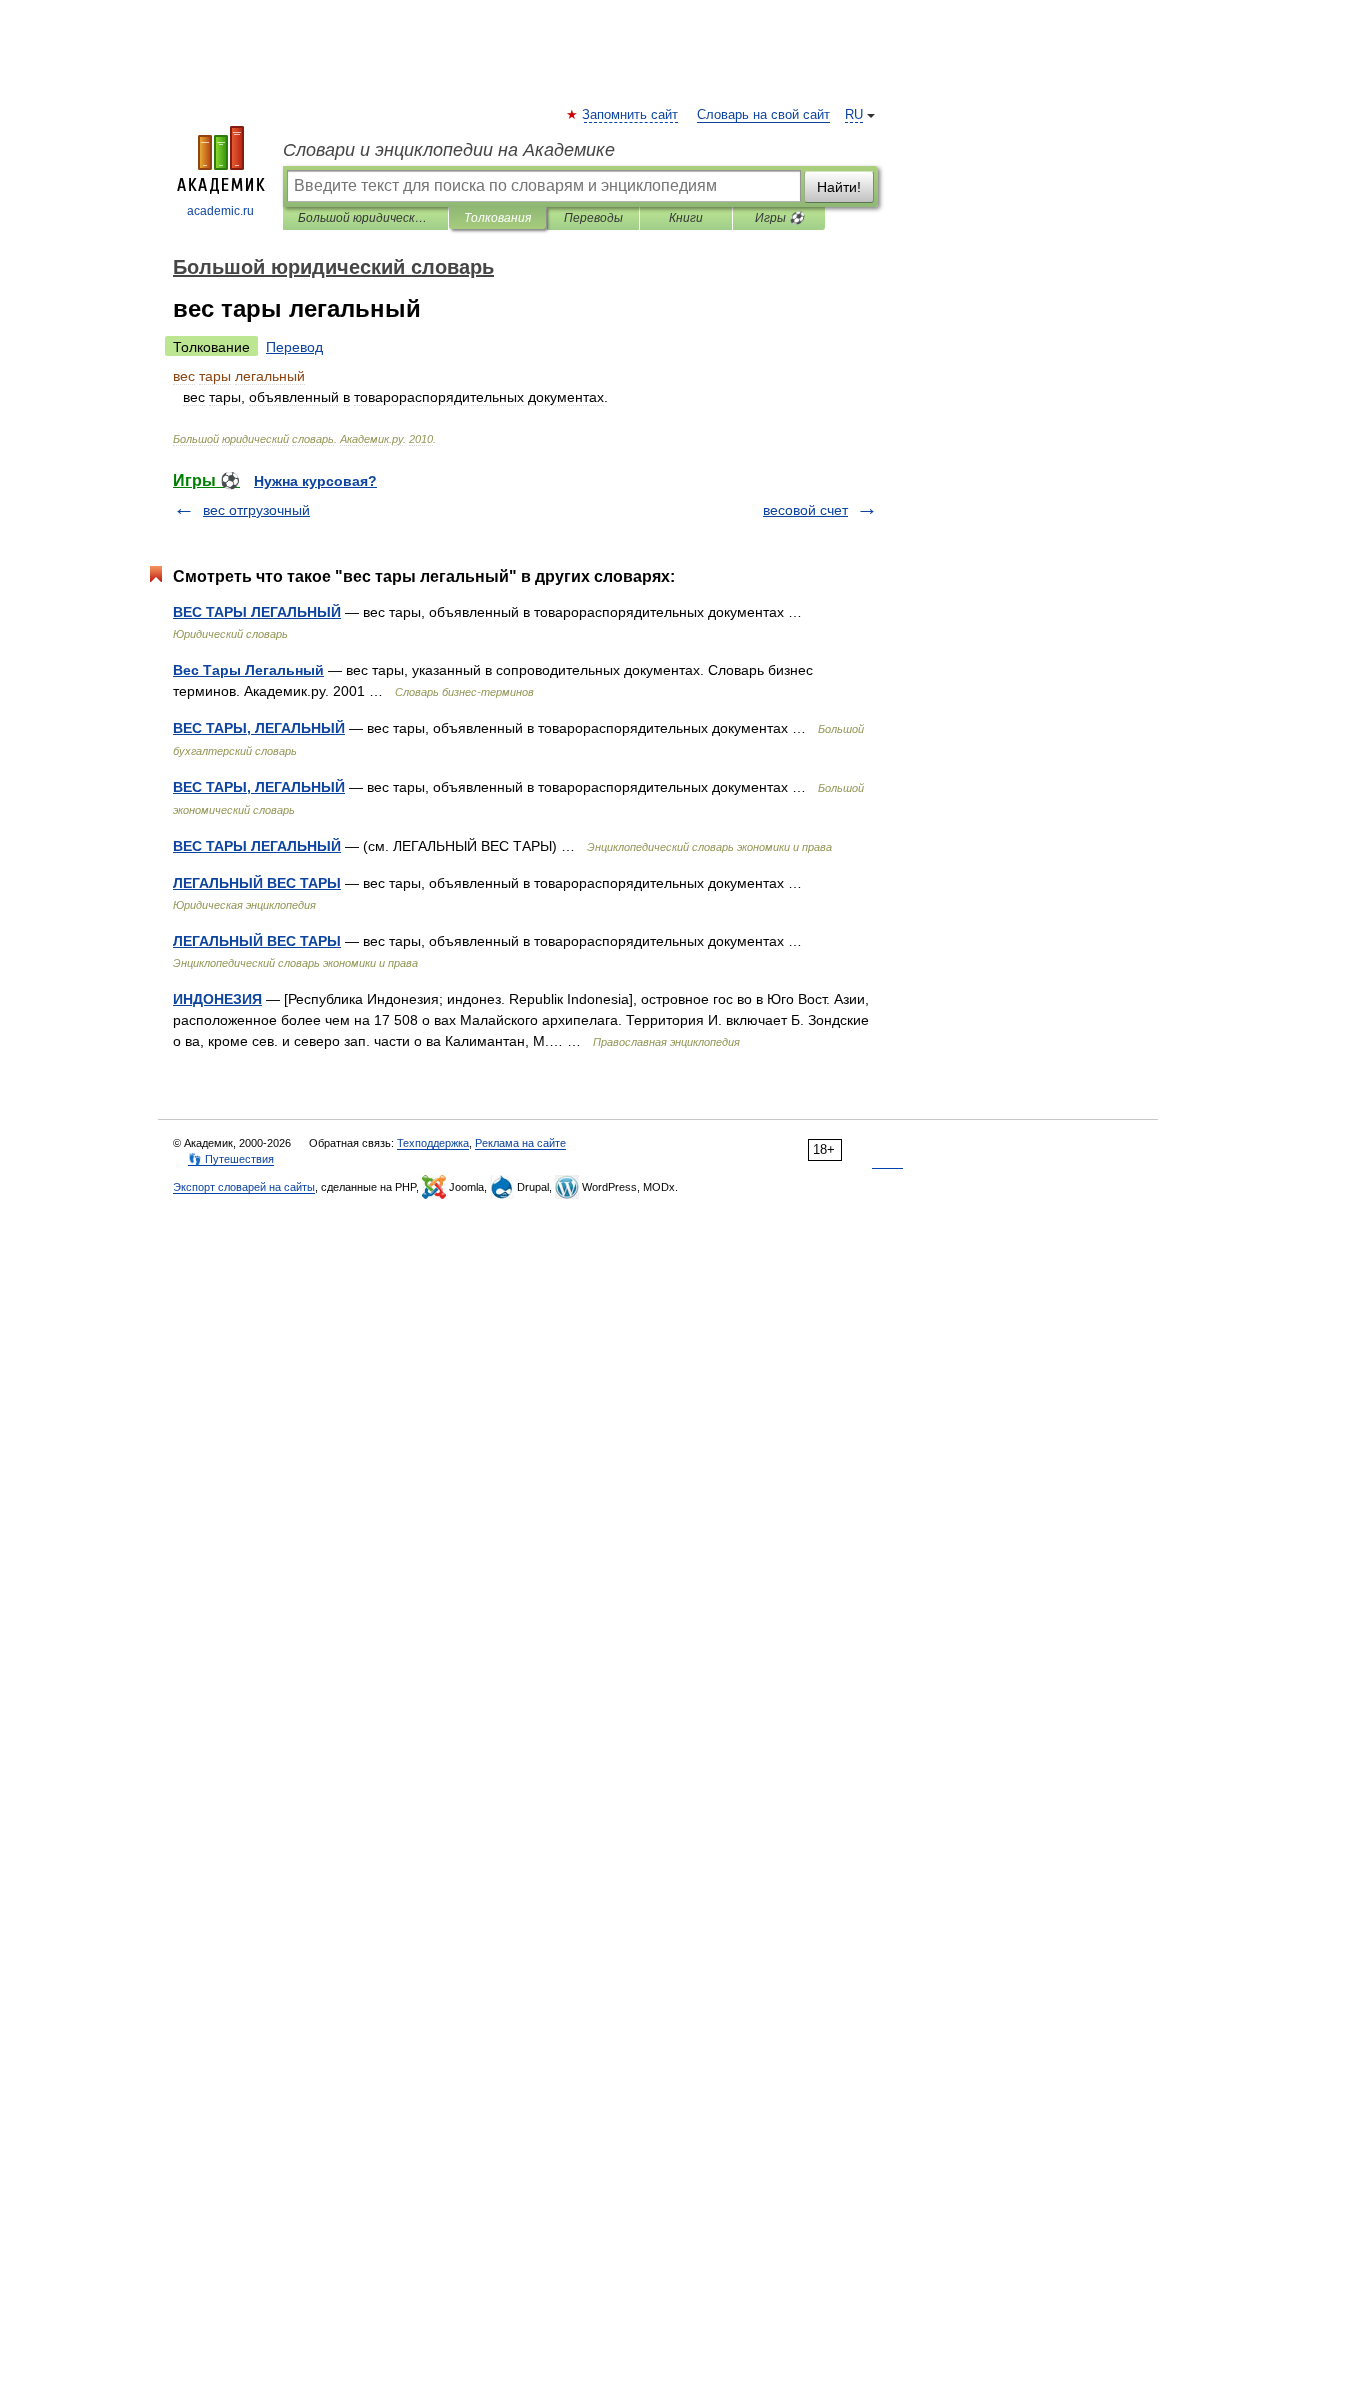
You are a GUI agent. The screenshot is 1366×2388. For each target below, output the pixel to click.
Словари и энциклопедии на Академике (449, 150)
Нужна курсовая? (315, 481)
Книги (686, 218)
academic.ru (220, 211)
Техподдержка (433, 1143)
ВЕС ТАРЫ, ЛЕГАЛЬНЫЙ (259, 728)
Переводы (593, 218)
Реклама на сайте (520, 1143)
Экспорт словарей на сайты (244, 1187)
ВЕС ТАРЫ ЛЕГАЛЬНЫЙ (257, 612)
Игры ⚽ (779, 218)
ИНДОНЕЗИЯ (217, 999)
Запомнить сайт (631, 115)
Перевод (294, 347)
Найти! (839, 187)
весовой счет (805, 510)
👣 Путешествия (231, 1159)
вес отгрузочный (256, 510)
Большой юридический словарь (365, 218)
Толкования (497, 218)
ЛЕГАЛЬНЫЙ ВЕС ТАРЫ (257, 883)
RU (854, 115)
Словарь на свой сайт (763, 115)
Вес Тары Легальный (248, 670)
